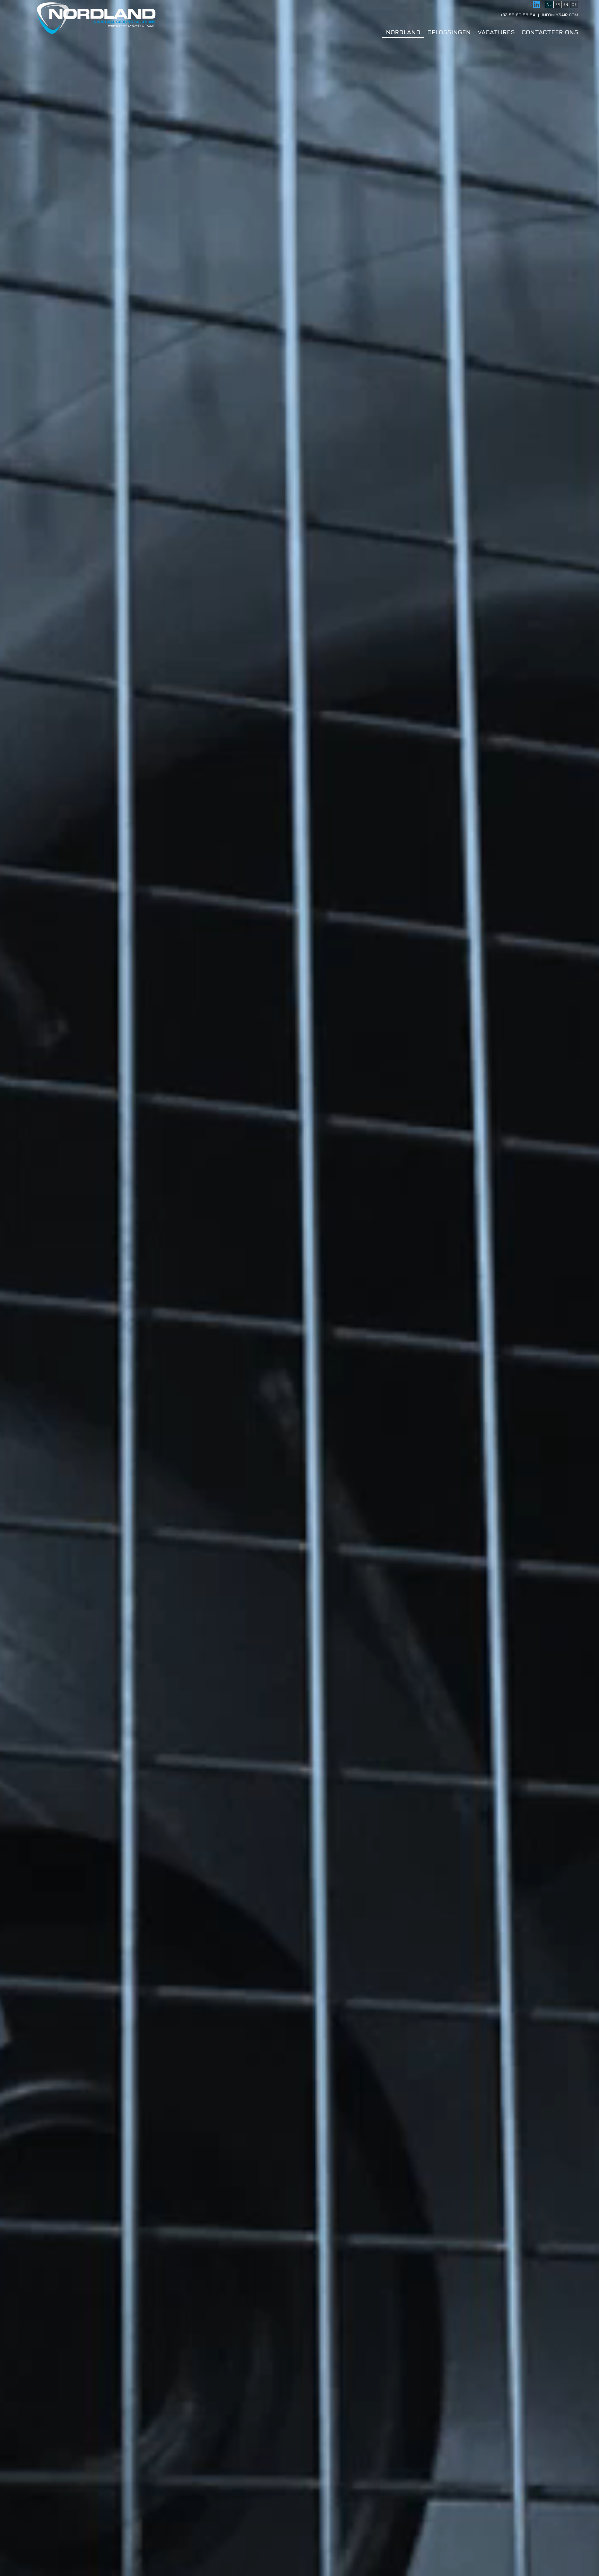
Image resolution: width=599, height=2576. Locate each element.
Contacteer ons (550, 32)
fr (558, 4)
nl (549, 4)
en (566, 4)
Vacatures (496, 32)
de (574, 4)
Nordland (403, 32)
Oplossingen (449, 32)
